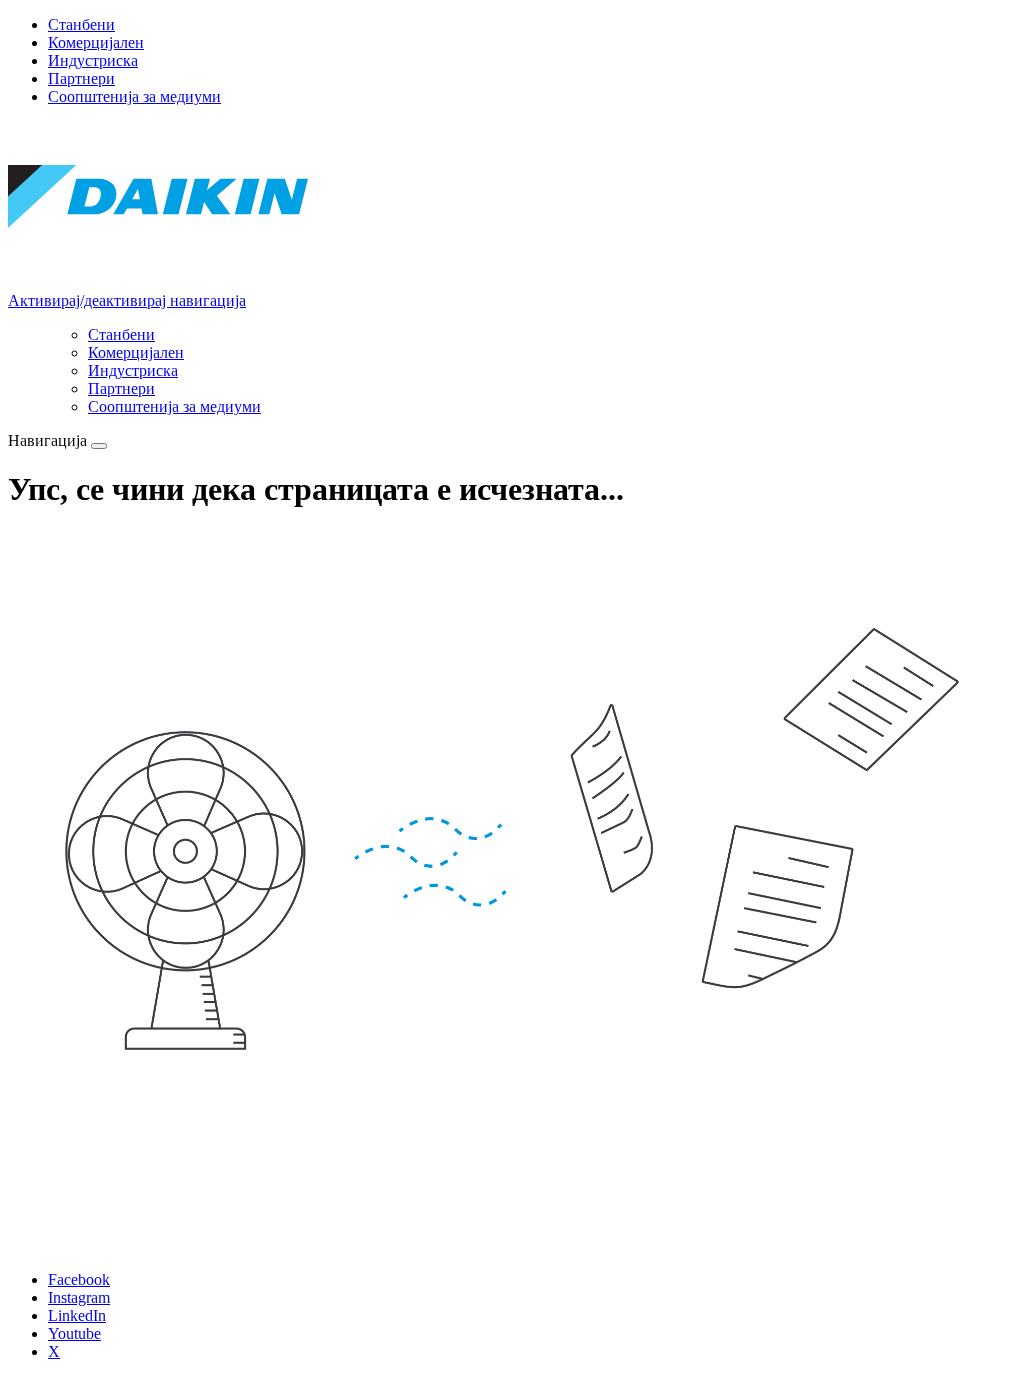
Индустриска (93, 60)
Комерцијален (96, 42)
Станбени (81, 24)
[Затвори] (99, 446)
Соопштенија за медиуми (134, 96)
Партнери (81, 78)
